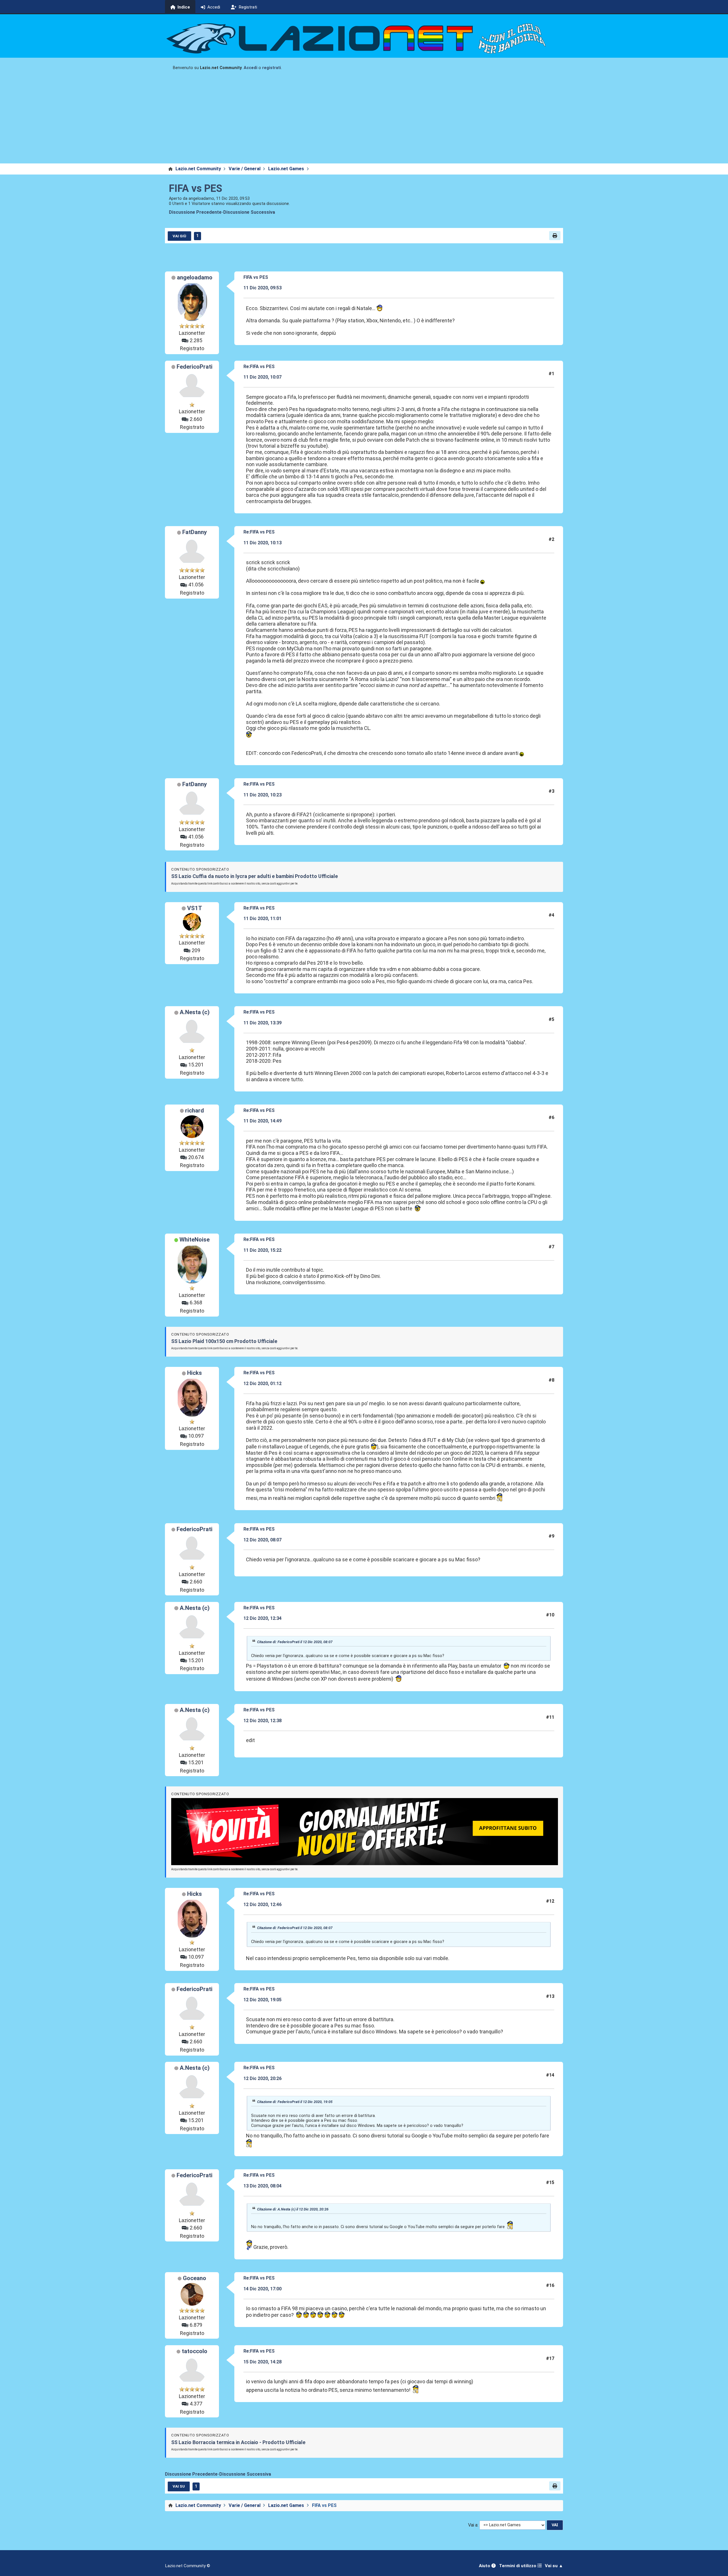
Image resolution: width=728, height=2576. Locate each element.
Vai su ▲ (554, 2566)
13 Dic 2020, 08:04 (262, 2186)
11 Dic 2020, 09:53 (262, 288)
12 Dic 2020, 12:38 (262, 1721)
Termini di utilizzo (518, 2566)
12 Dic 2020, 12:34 (262, 1618)
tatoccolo (195, 2351)
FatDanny (195, 532)
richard (195, 1110)
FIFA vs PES (196, 188)
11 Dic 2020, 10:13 (262, 543)
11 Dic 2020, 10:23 (262, 795)
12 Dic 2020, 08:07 (262, 1540)
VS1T (195, 908)
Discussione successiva (249, 212)
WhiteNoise (195, 1240)
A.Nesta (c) (195, 1012)
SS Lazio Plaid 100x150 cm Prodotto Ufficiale (224, 1341)
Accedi (251, 68)
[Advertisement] (364, 121)
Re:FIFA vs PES (259, 367)
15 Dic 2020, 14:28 (262, 2362)
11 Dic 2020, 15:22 (262, 1250)
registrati (272, 68)
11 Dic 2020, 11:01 (262, 918)
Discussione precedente (195, 212)
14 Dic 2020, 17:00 (262, 2289)
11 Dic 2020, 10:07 (262, 377)
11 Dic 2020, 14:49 (262, 1121)
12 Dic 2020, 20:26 (262, 2078)
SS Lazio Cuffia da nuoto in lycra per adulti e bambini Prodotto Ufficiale (255, 876)
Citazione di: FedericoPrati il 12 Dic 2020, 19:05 (295, 2102)
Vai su (179, 2486)
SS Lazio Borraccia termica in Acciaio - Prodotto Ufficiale (238, 2442)
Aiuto (485, 2566)
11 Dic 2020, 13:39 (262, 1023)
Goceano (195, 2278)
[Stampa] (555, 236)
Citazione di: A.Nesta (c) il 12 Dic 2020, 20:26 (293, 2209)
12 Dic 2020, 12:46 (262, 1905)
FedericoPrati (195, 367)
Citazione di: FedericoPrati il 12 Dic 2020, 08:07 (295, 1642)
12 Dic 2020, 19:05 (262, 2000)
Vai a (473, 2525)
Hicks (195, 1373)
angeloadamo (195, 277)
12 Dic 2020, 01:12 (262, 1384)
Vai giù (179, 236)
